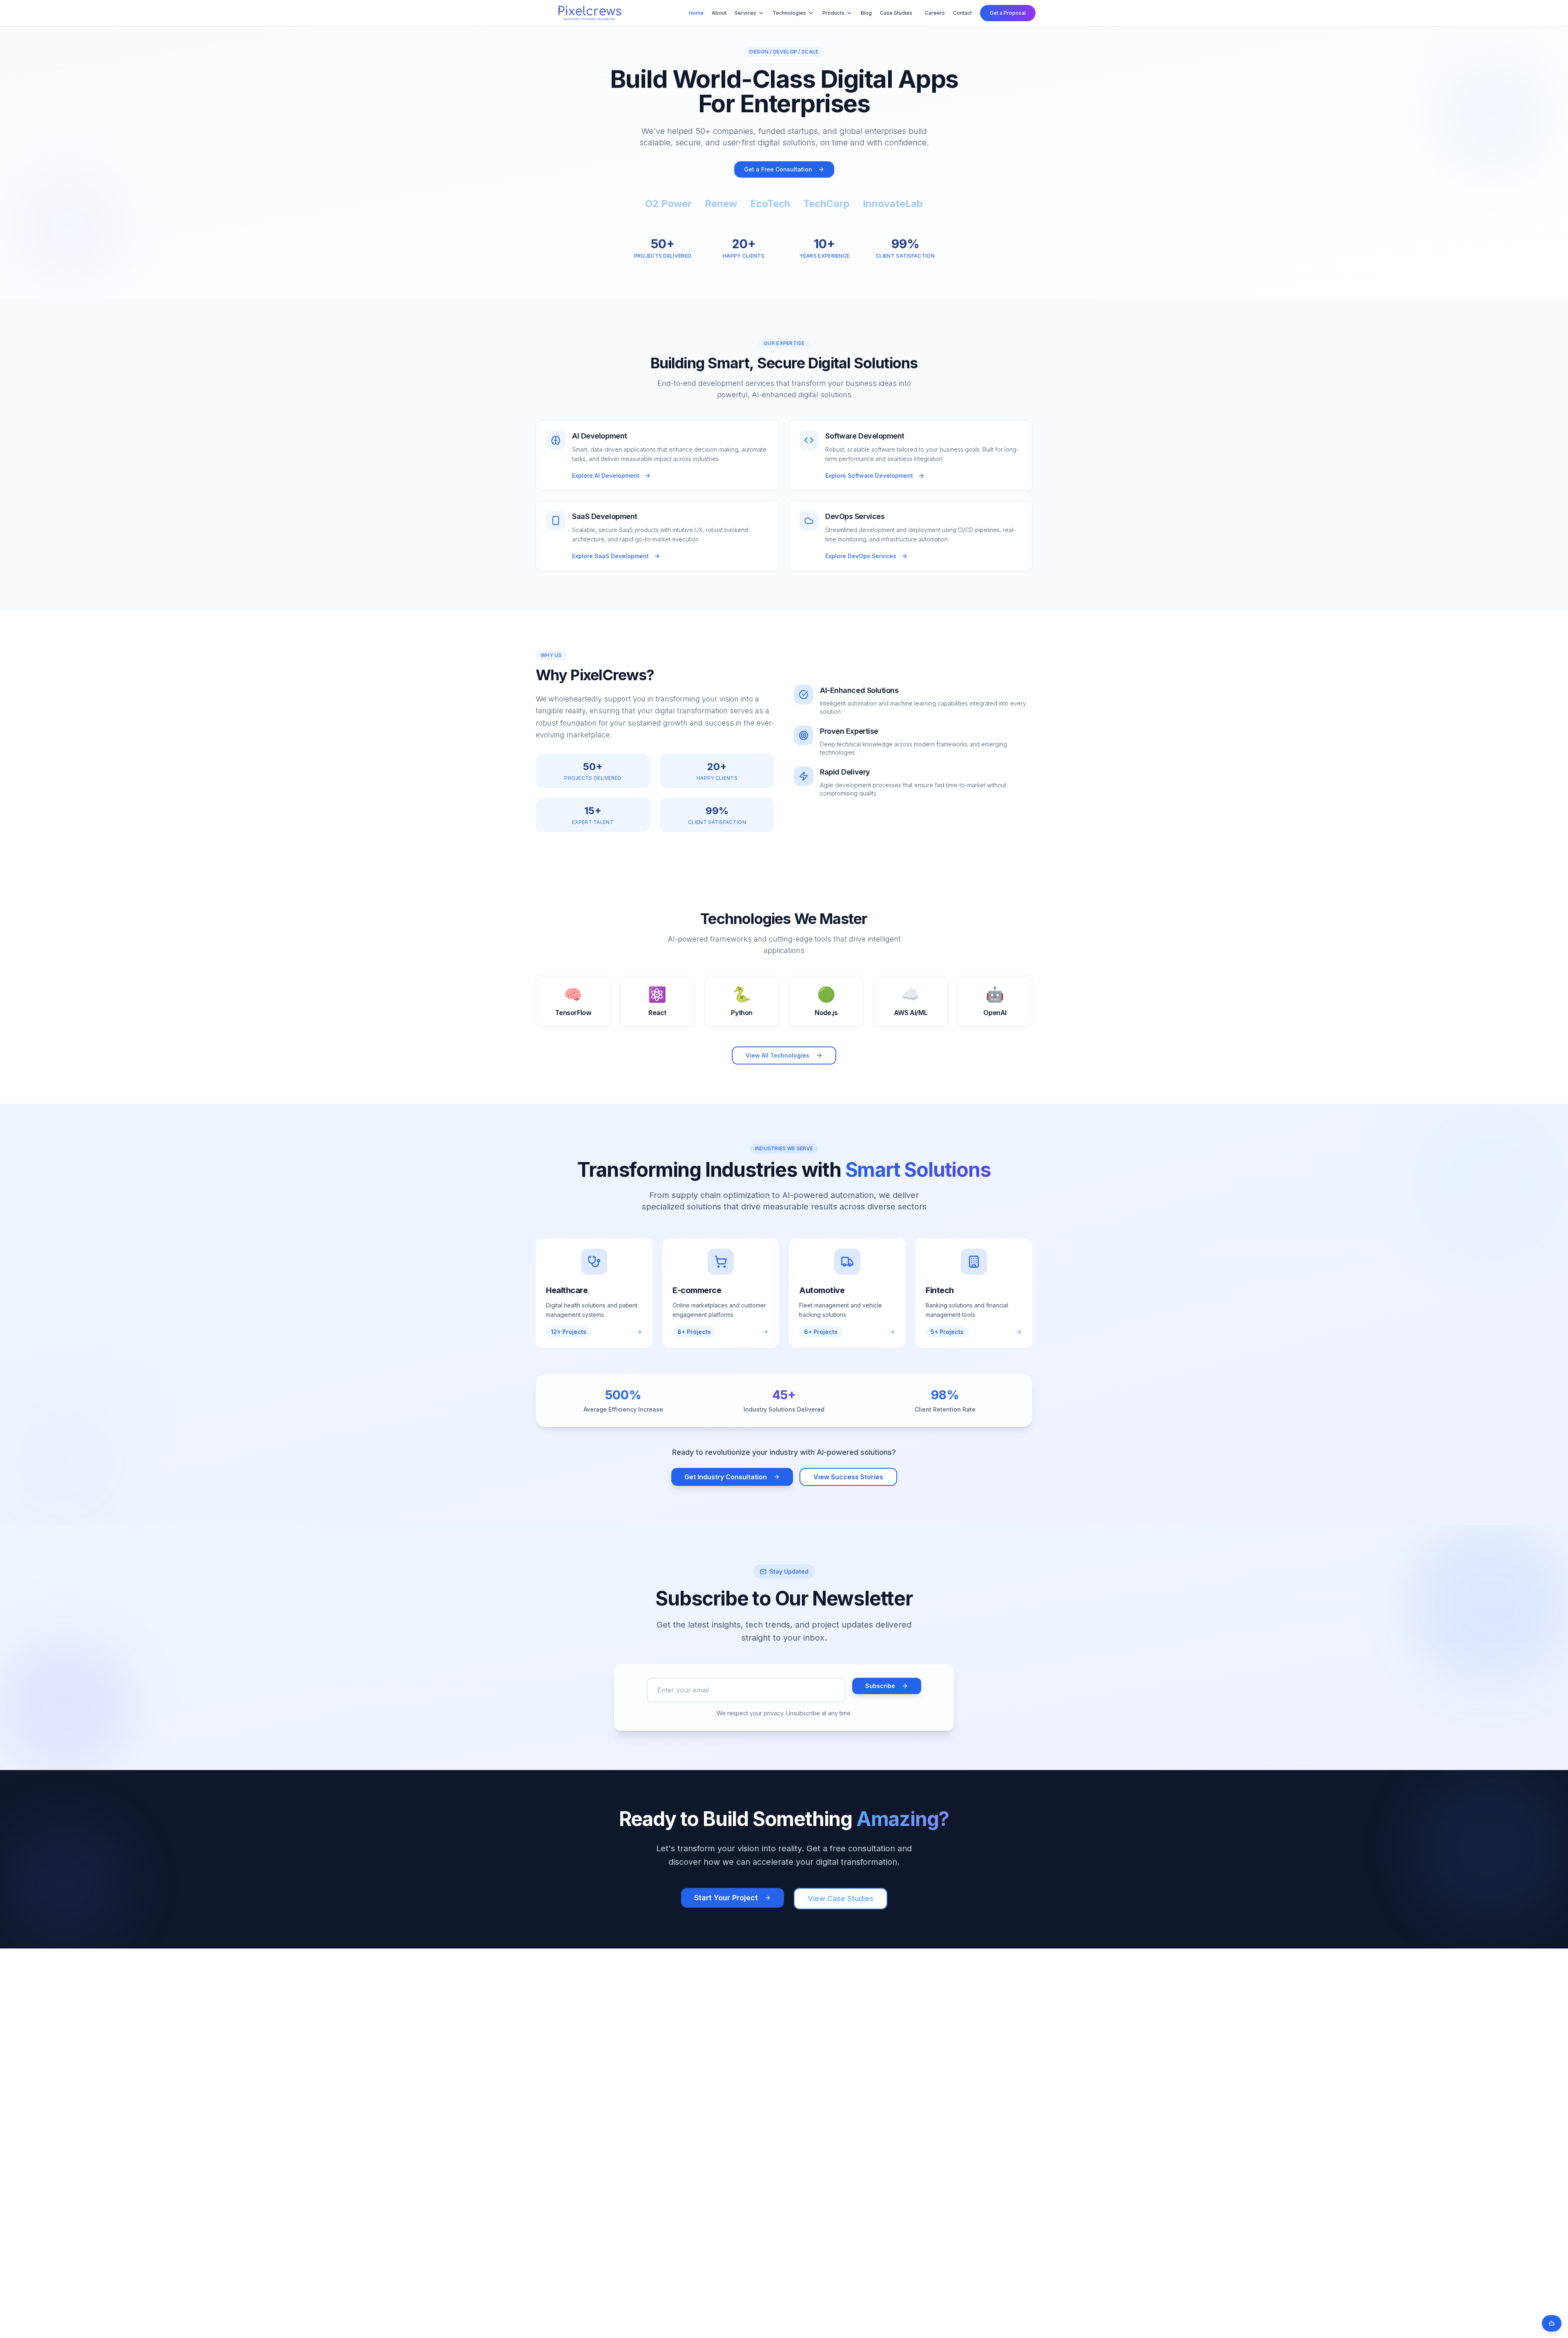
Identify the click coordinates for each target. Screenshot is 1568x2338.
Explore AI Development (606, 475)
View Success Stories (848, 1477)
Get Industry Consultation (726, 1477)
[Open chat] (1552, 2323)
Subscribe (880, 1686)
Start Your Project (726, 1898)
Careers (935, 13)
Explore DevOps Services (861, 556)
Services (745, 13)
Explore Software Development (869, 475)
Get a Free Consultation (778, 169)
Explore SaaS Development (610, 556)
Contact (962, 13)
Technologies (789, 13)
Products (833, 13)
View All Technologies (777, 1055)
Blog (866, 13)
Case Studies (896, 13)
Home (696, 13)
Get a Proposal (1008, 13)
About (719, 13)
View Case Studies (841, 1898)
